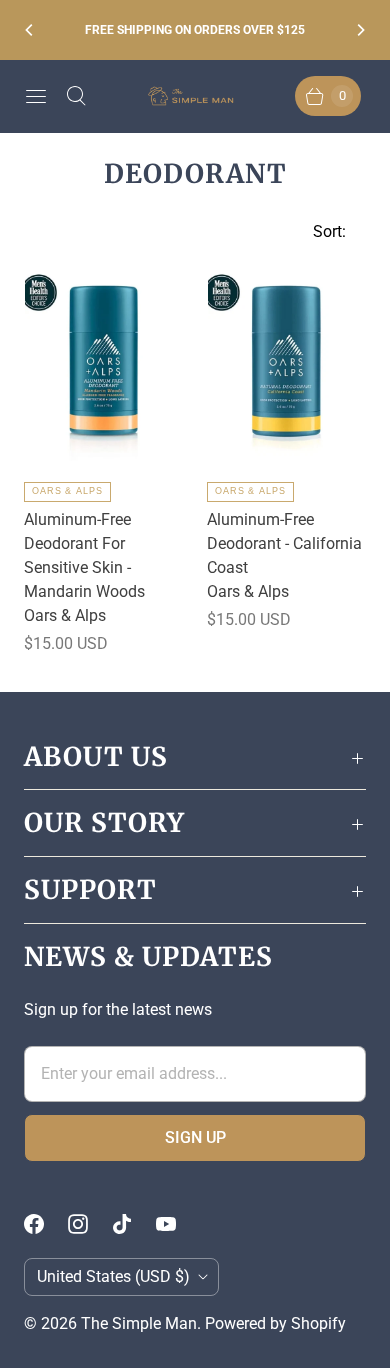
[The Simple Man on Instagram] (90, 1224)
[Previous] (30, 30)
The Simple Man (139, 1323)
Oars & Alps (67, 491)
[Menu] (36, 96)
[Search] (76, 96)
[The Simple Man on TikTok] (134, 1224)
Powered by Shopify (275, 1323)
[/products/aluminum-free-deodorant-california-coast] (287, 361)
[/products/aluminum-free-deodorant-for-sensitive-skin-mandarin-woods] (104, 361)
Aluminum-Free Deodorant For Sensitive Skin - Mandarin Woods (84, 555)
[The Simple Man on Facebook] (46, 1224)
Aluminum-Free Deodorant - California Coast (284, 543)
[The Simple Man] (195, 96)
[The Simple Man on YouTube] (178, 1224)
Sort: (323, 231)
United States (113, 1276)
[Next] (360, 30)
